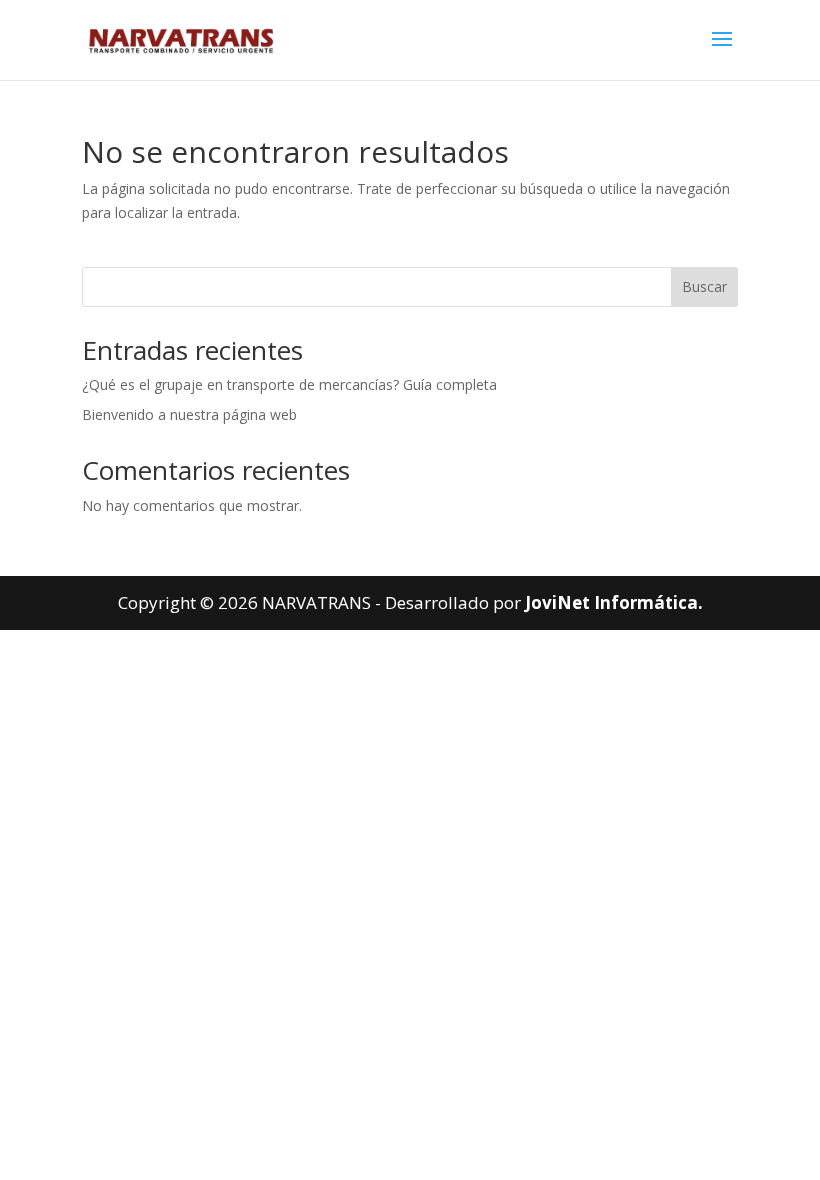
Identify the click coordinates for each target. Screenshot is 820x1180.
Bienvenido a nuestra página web (189, 414)
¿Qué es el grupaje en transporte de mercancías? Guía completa (289, 384)
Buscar (704, 286)
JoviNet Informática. (614, 602)
